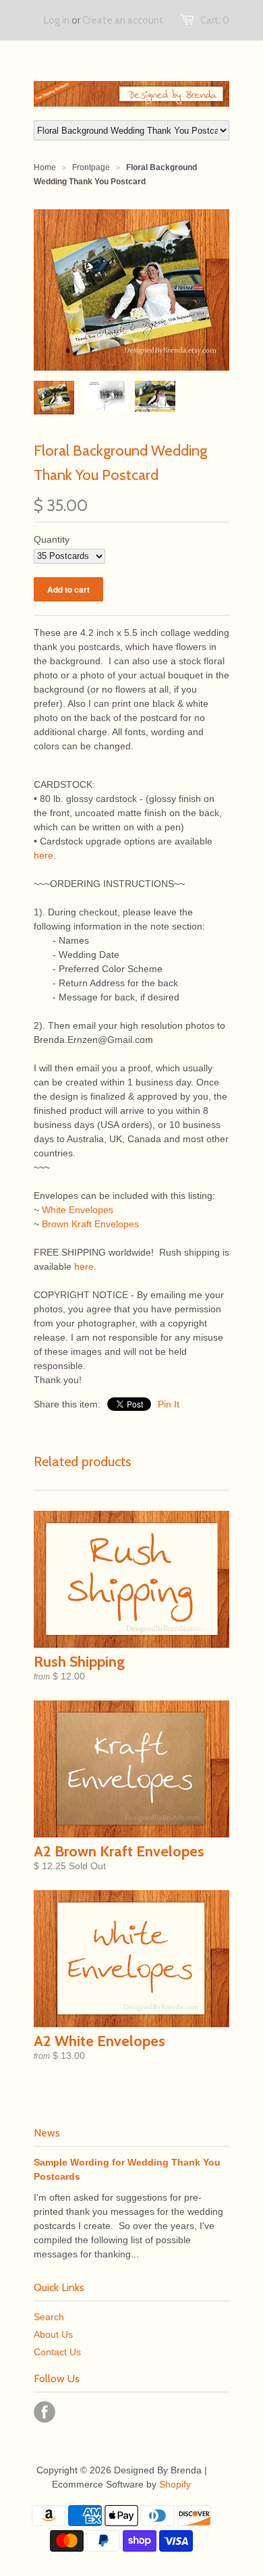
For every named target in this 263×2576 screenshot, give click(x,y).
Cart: (215, 20)
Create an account (123, 20)
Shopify (175, 2484)
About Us (53, 2334)
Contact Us (57, 2352)
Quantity (52, 539)
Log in (57, 20)
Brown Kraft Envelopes (90, 1224)
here (43, 855)
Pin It (169, 1404)
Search (49, 2317)
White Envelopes (78, 1210)
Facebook (45, 2412)
